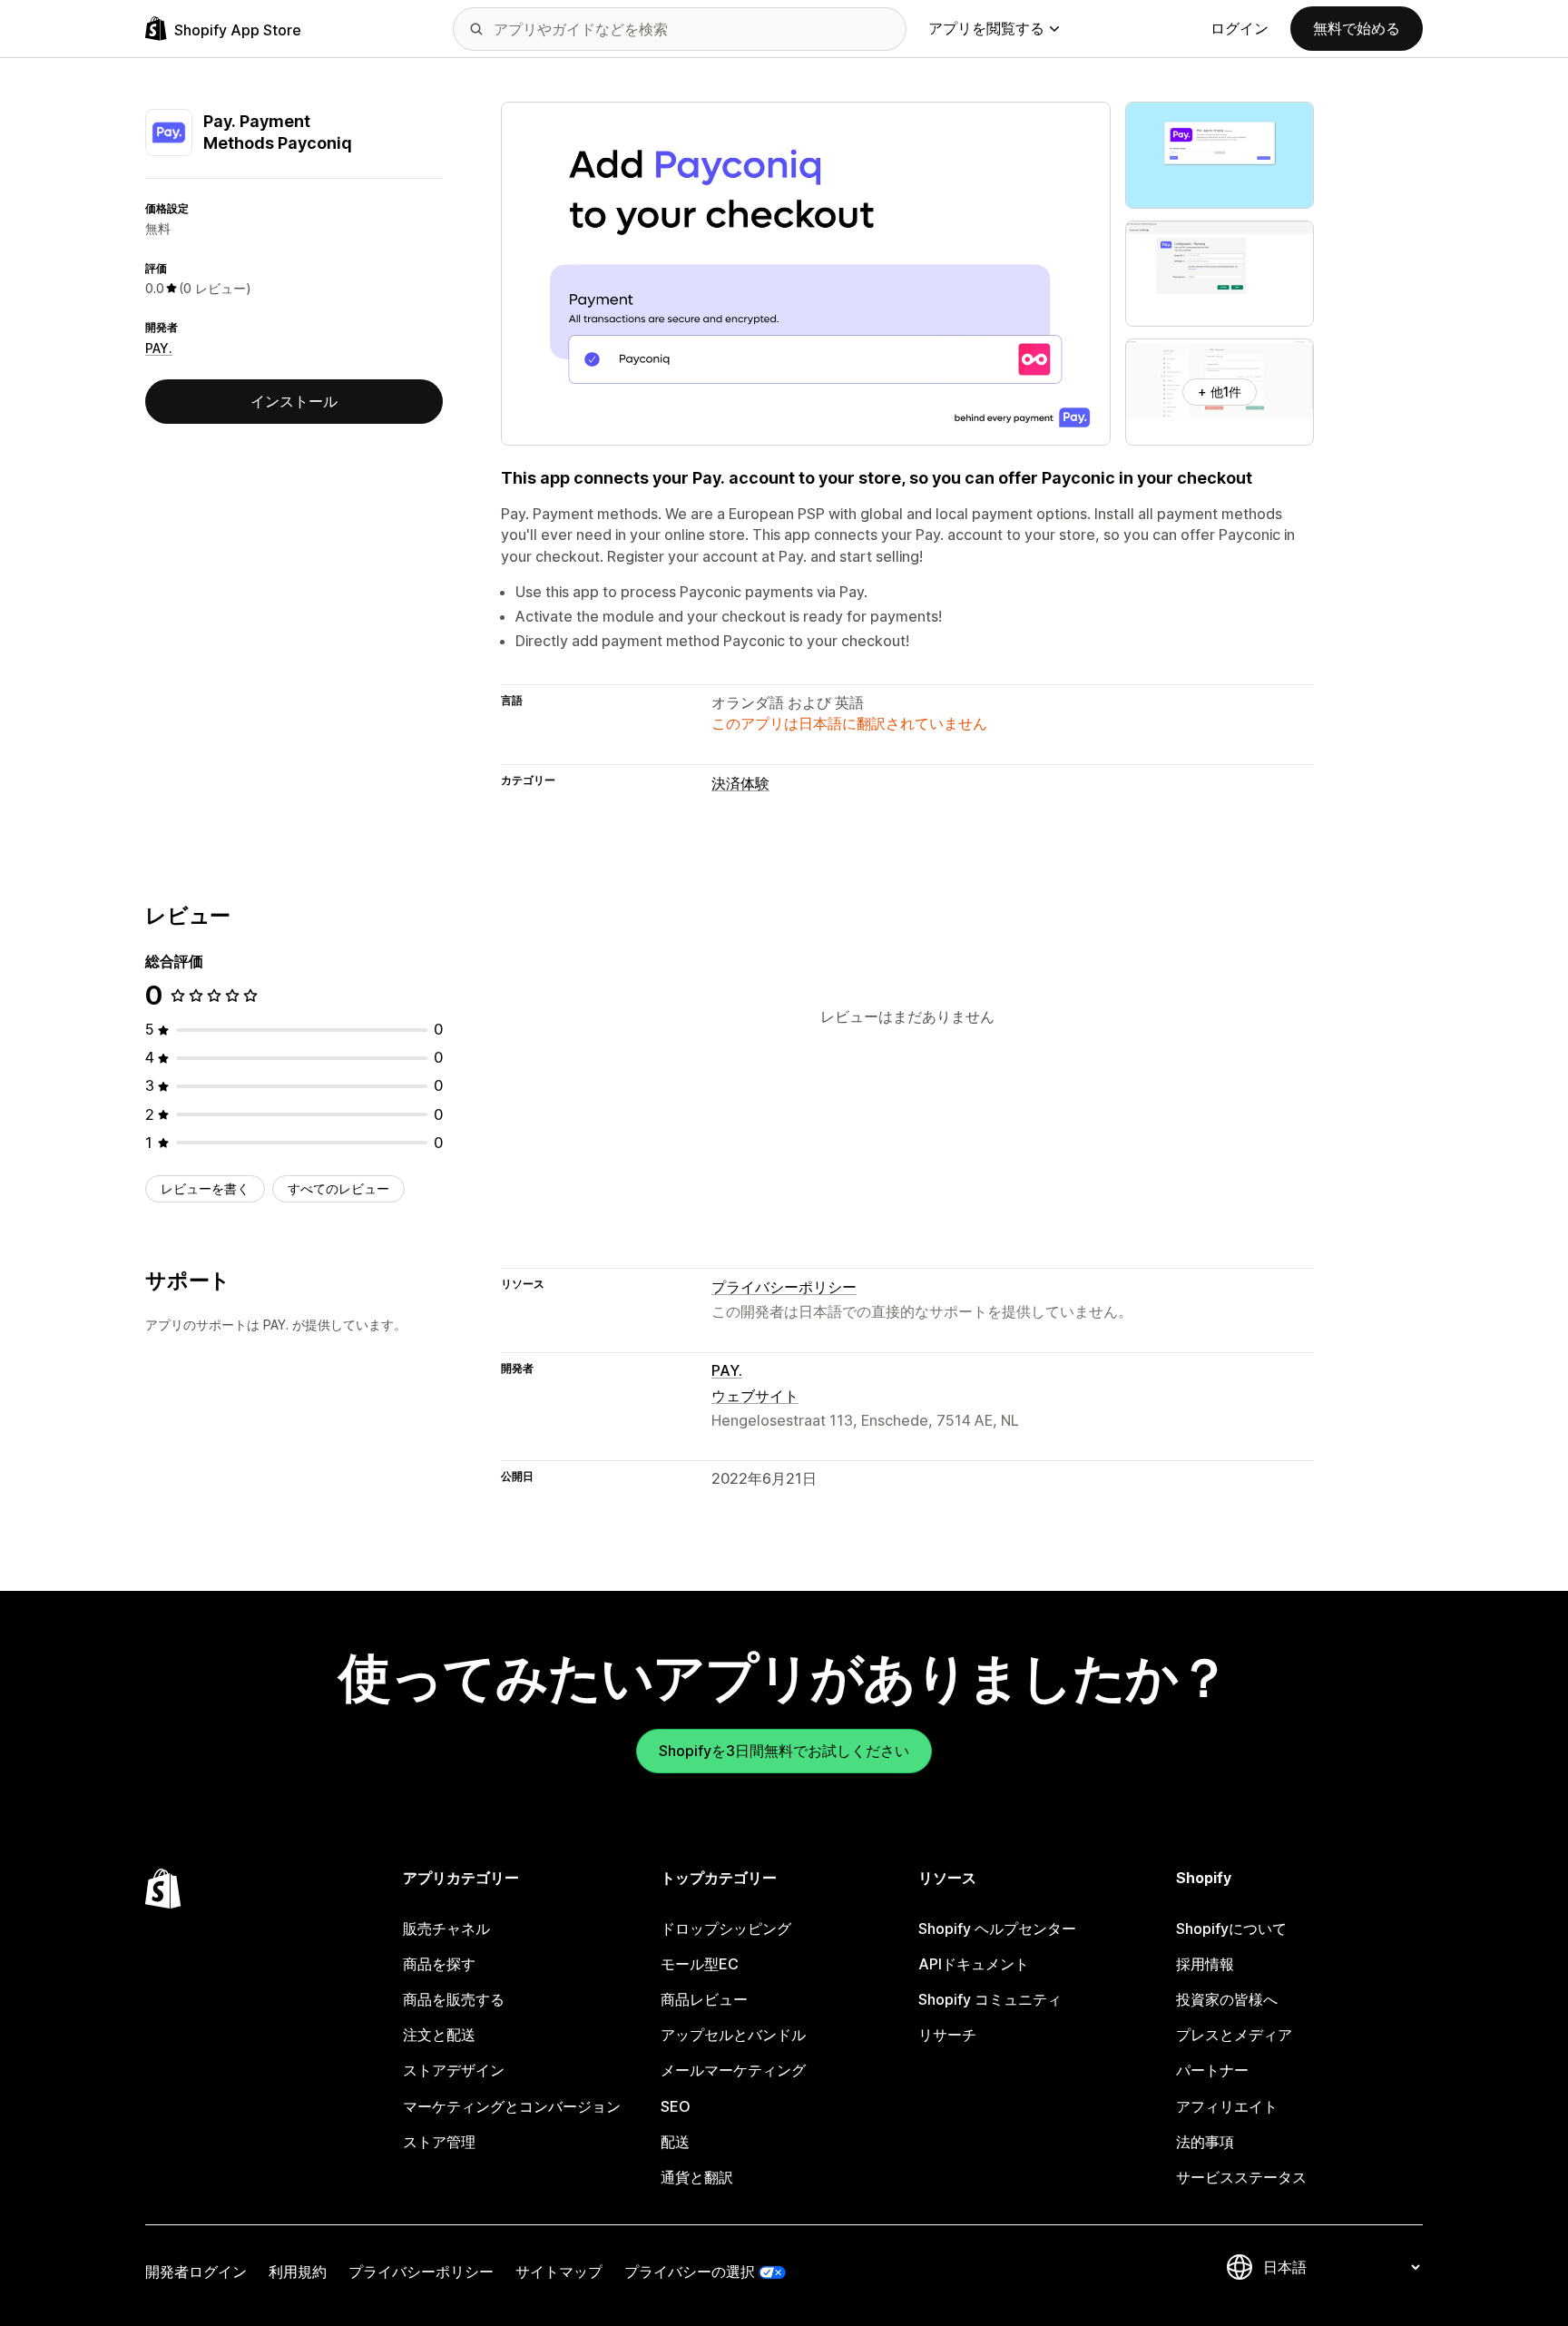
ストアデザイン (454, 2070)
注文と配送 (439, 2035)
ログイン (1240, 28)
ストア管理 (439, 2142)
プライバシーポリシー (784, 1287)
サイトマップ (559, 2272)
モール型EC (700, 1964)
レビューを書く (205, 1188)
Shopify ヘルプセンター (997, 1929)
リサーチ (947, 2035)
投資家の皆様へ (1227, 1999)
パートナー (1212, 2070)
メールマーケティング (733, 2070)
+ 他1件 (1220, 392)
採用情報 (1205, 1964)
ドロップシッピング (726, 1929)
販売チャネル (446, 1929)
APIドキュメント (974, 1964)
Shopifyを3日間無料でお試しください (784, 1751)
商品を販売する (454, 1999)
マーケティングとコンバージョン (512, 2106)
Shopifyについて (1231, 1929)
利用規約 (298, 2272)
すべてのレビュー (338, 1188)
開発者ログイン (196, 2272)
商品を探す (439, 1964)
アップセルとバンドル (733, 2035)
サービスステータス (1241, 2177)
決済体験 (740, 783)
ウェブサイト (755, 1396)
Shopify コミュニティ (990, 1999)
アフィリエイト (1227, 2106)
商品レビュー (704, 1999)
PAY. (159, 348)
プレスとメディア (1234, 2035)
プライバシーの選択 (690, 2272)
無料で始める (1357, 28)
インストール (294, 401)
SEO (676, 2106)
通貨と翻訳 (697, 2177)
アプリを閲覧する (986, 28)
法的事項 (1205, 2142)
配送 (675, 2142)
